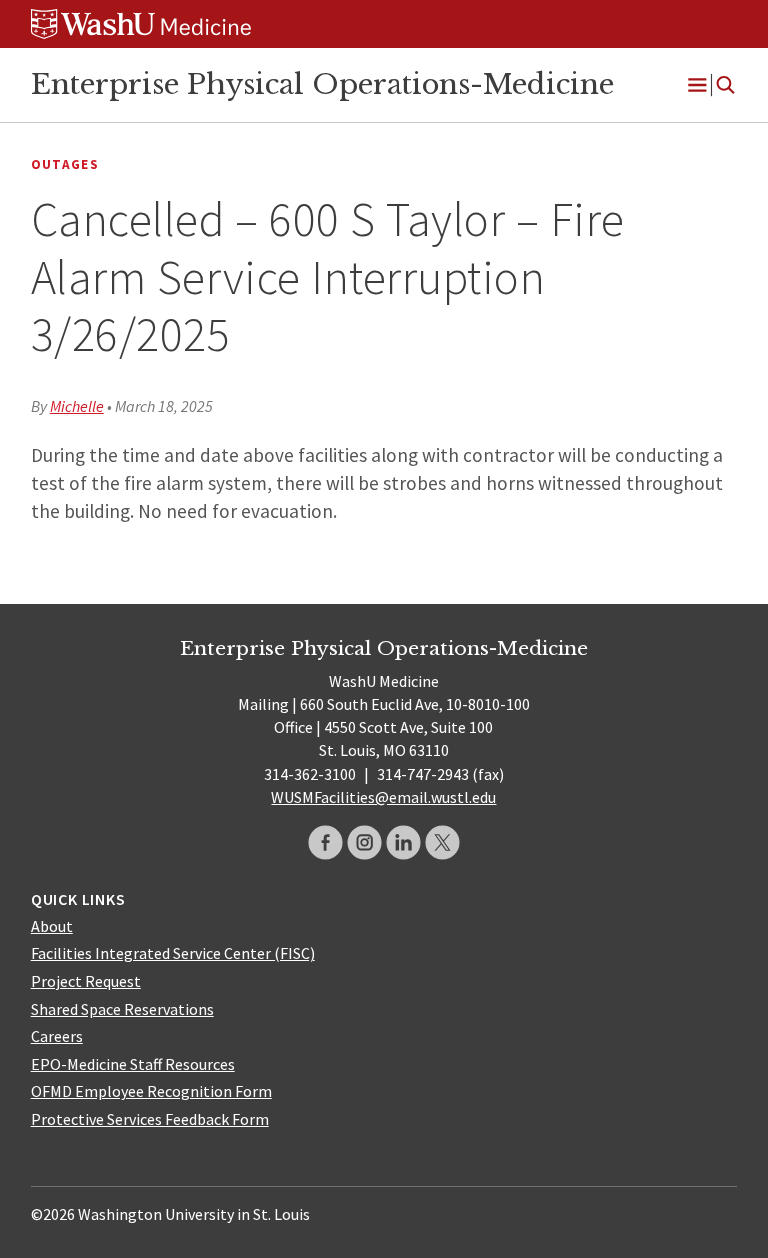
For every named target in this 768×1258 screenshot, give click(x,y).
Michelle (77, 406)
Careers (57, 1036)
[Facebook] (325, 842)
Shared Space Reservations (122, 1009)
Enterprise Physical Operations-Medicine (322, 84)
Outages (65, 164)
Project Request (86, 981)
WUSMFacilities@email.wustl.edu (383, 797)
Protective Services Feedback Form (150, 1119)
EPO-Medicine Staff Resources (133, 1064)
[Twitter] (442, 842)
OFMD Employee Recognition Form (151, 1091)
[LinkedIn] (403, 842)
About (52, 926)
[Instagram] (364, 842)
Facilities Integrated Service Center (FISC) (173, 953)
